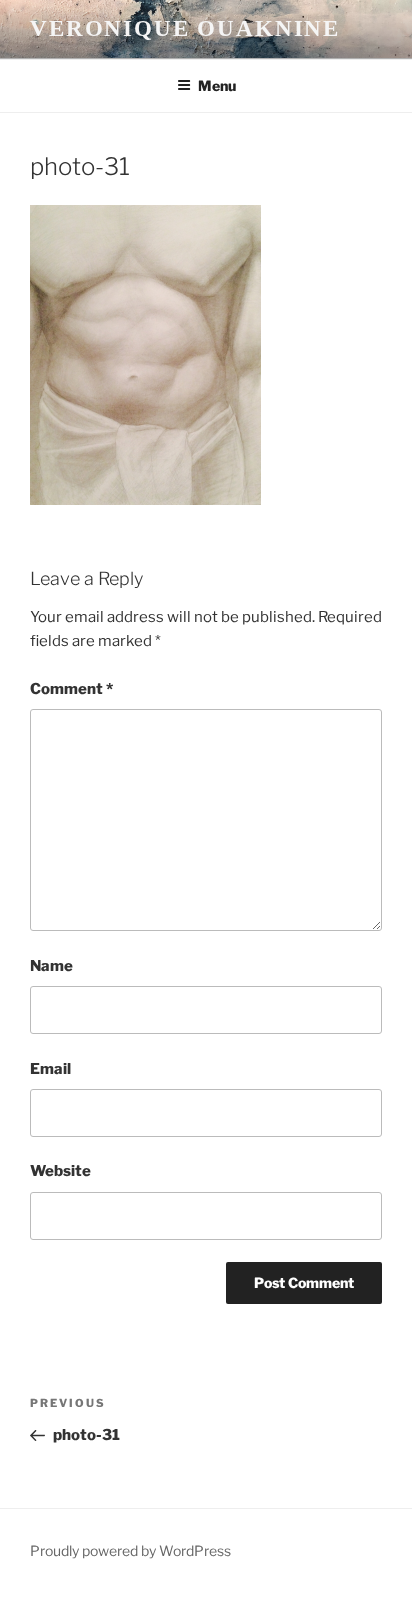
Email (50, 1069)
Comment (71, 689)
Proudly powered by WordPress (130, 1550)
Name (51, 966)
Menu (217, 85)
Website (60, 1171)
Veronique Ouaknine (185, 28)
